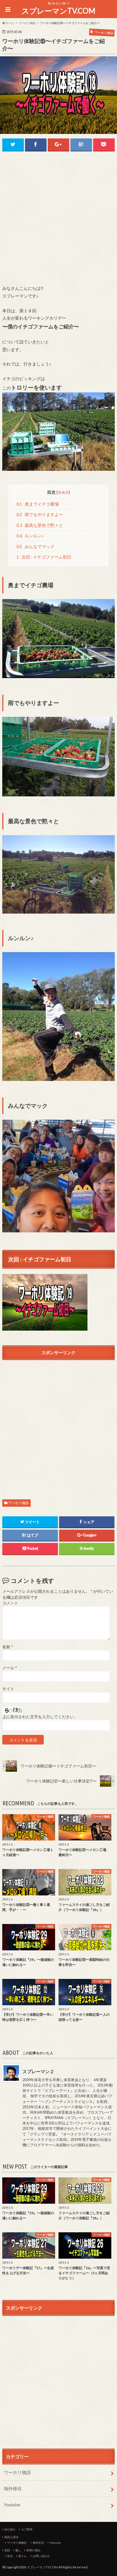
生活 (10, 2556)
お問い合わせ (41, 2556)
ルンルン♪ (30, 536)
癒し (18, 2550)
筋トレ (23, 2556)
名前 (8, 1647)
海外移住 (13, 2488)
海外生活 (38, 2543)
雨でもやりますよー (40, 515)
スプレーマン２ (38, 2071)
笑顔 (7, 2550)
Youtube (12, 2505)
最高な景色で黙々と (40, 525)
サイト (8, 1689)
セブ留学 (27, 2529)
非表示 (63, 492)
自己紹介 (10, 2529)
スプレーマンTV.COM (58, 11)
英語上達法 (11, 2537)
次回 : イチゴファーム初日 (44, 557)
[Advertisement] (58, 218)
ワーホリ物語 (18, 1503)
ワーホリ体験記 (17, 2543)
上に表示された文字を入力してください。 (40, 1717)
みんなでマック (35, 547)
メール (10, 1668)
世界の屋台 (34, 2550)
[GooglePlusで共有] (58, 145)
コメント (10, 1603)
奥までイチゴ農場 (38, 504)
